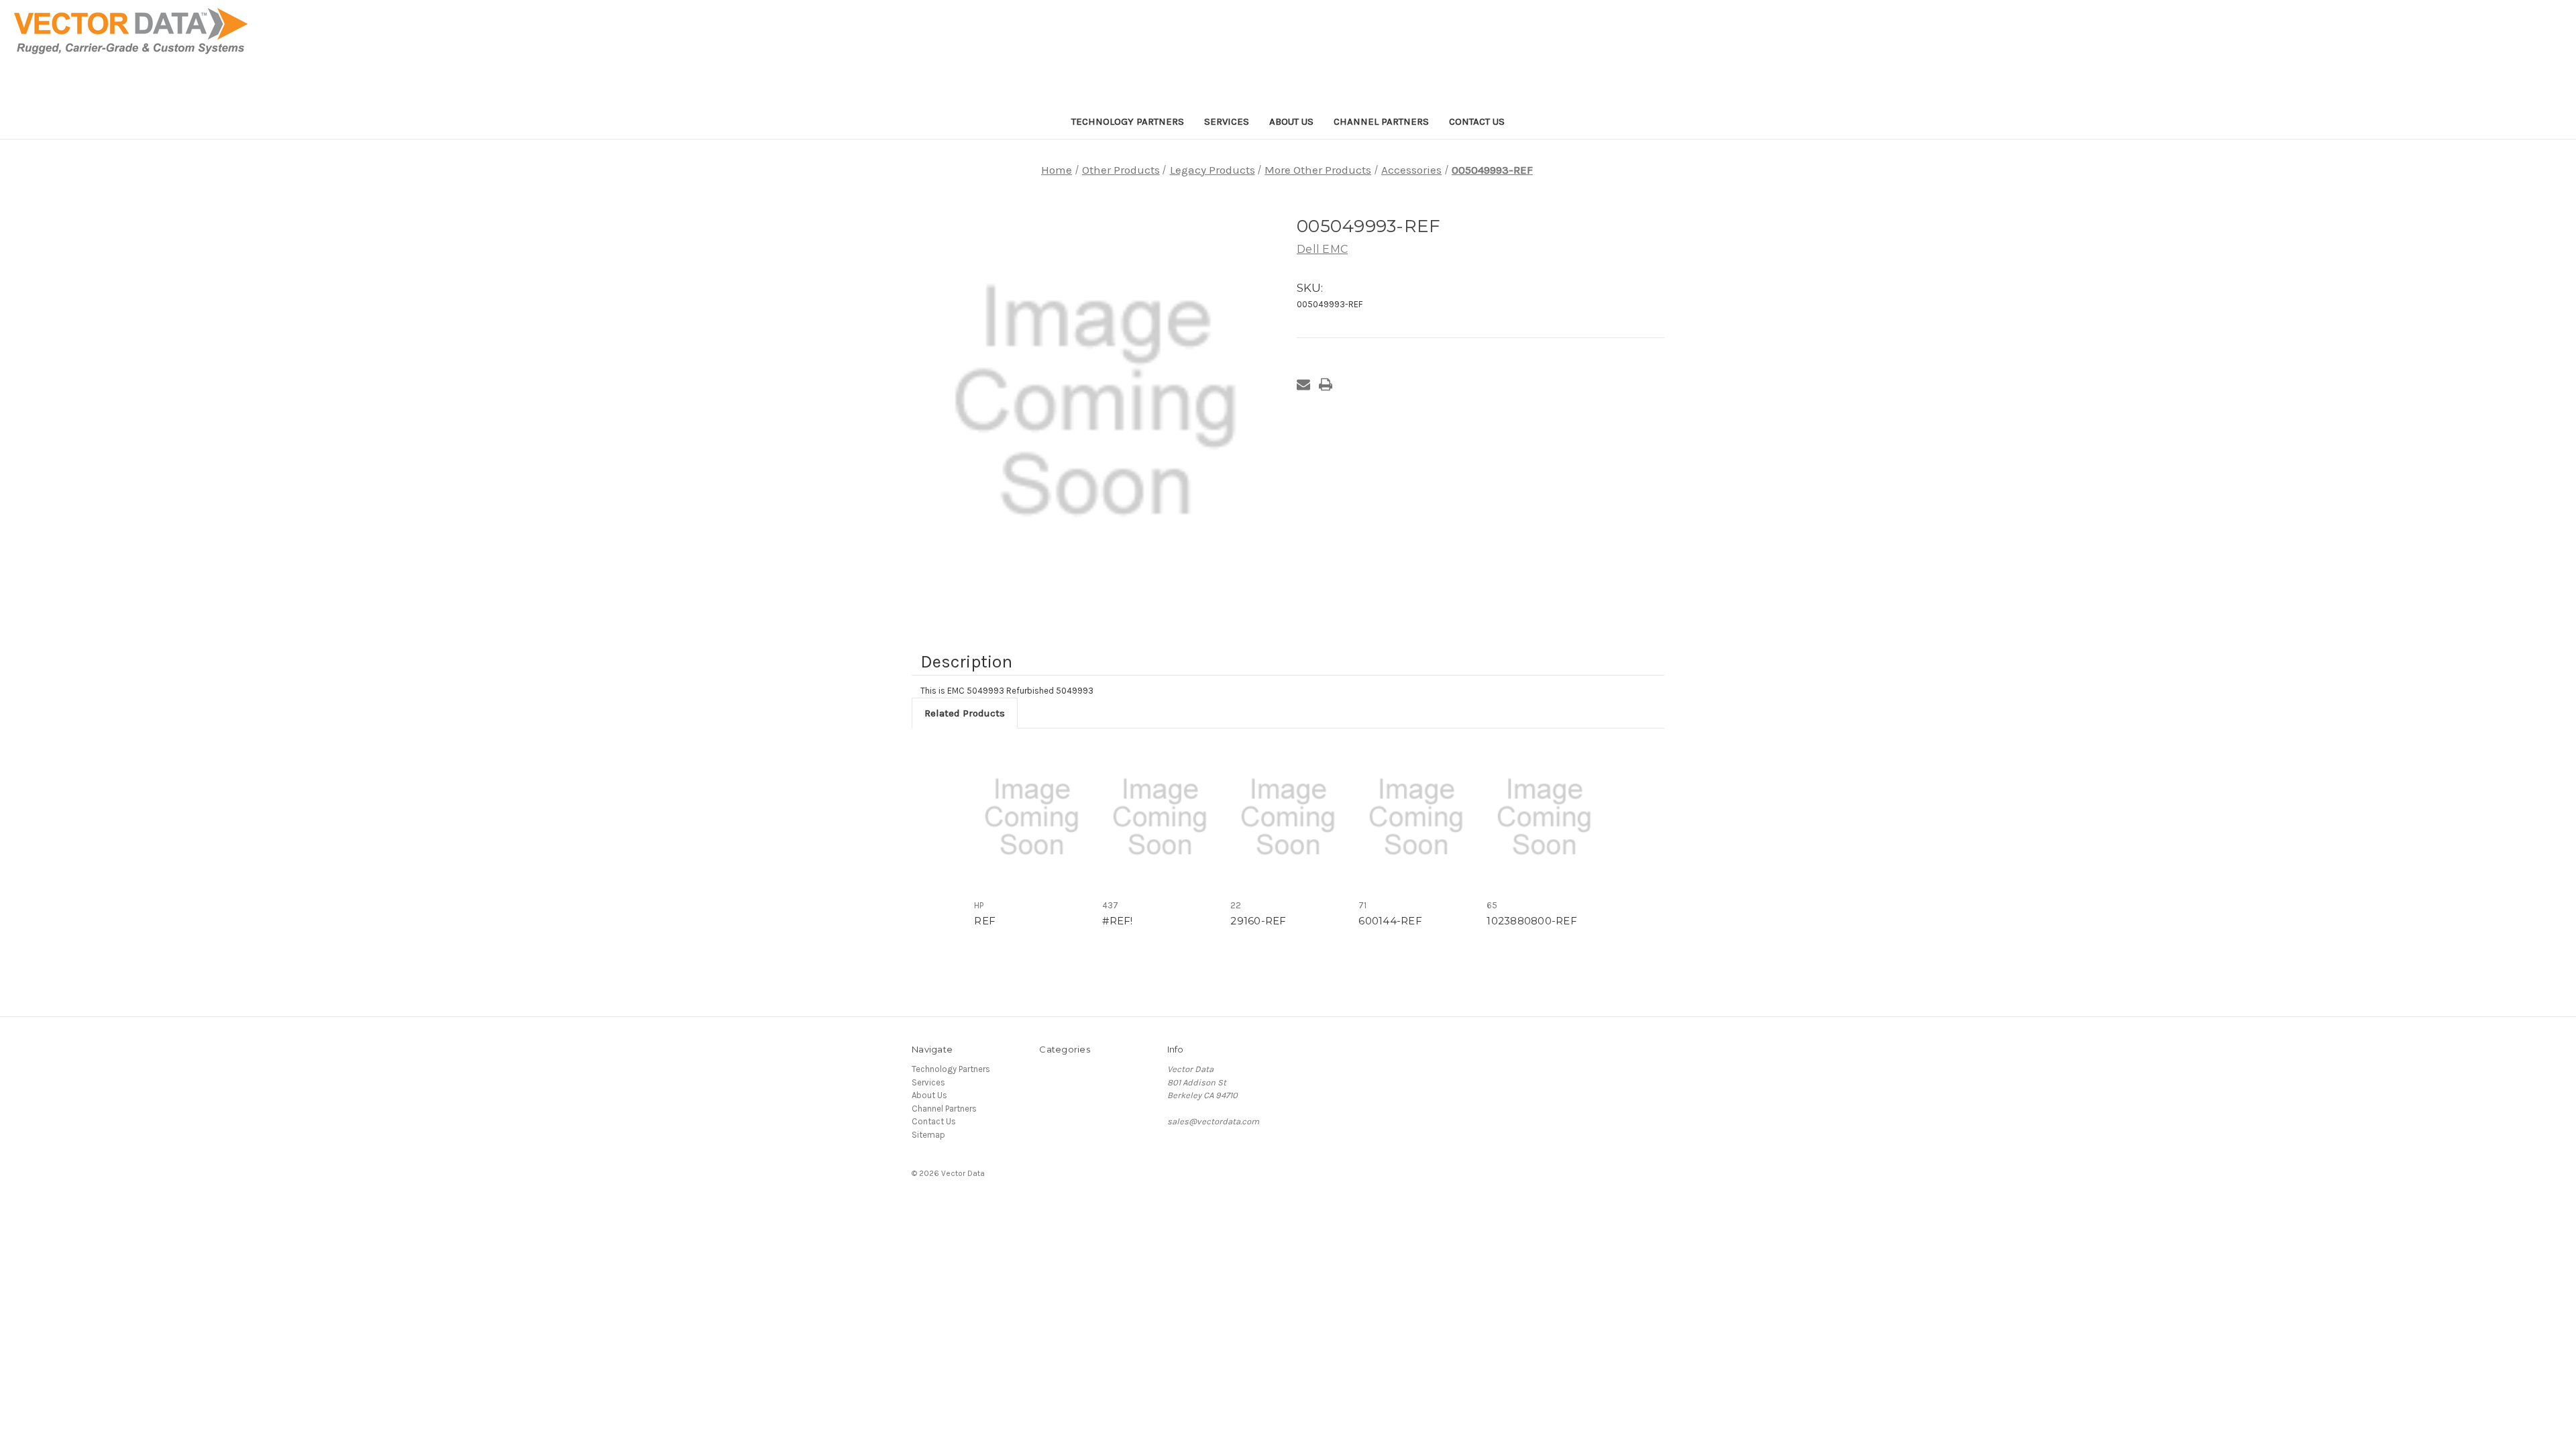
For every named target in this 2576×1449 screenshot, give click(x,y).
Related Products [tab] (965, 713)
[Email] (1303, 384)
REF (985, 921)
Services (1227, 121)
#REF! (1117, 921)
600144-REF (1390, 921)
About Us (1291, 121)
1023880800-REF (1532, 921)
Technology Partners (1128, 121)
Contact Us (1477, 121)
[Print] (1326, 384)
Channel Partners (1381, 121)
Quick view (1032, 817)
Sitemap (928, 1135)
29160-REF (1258, 921)
